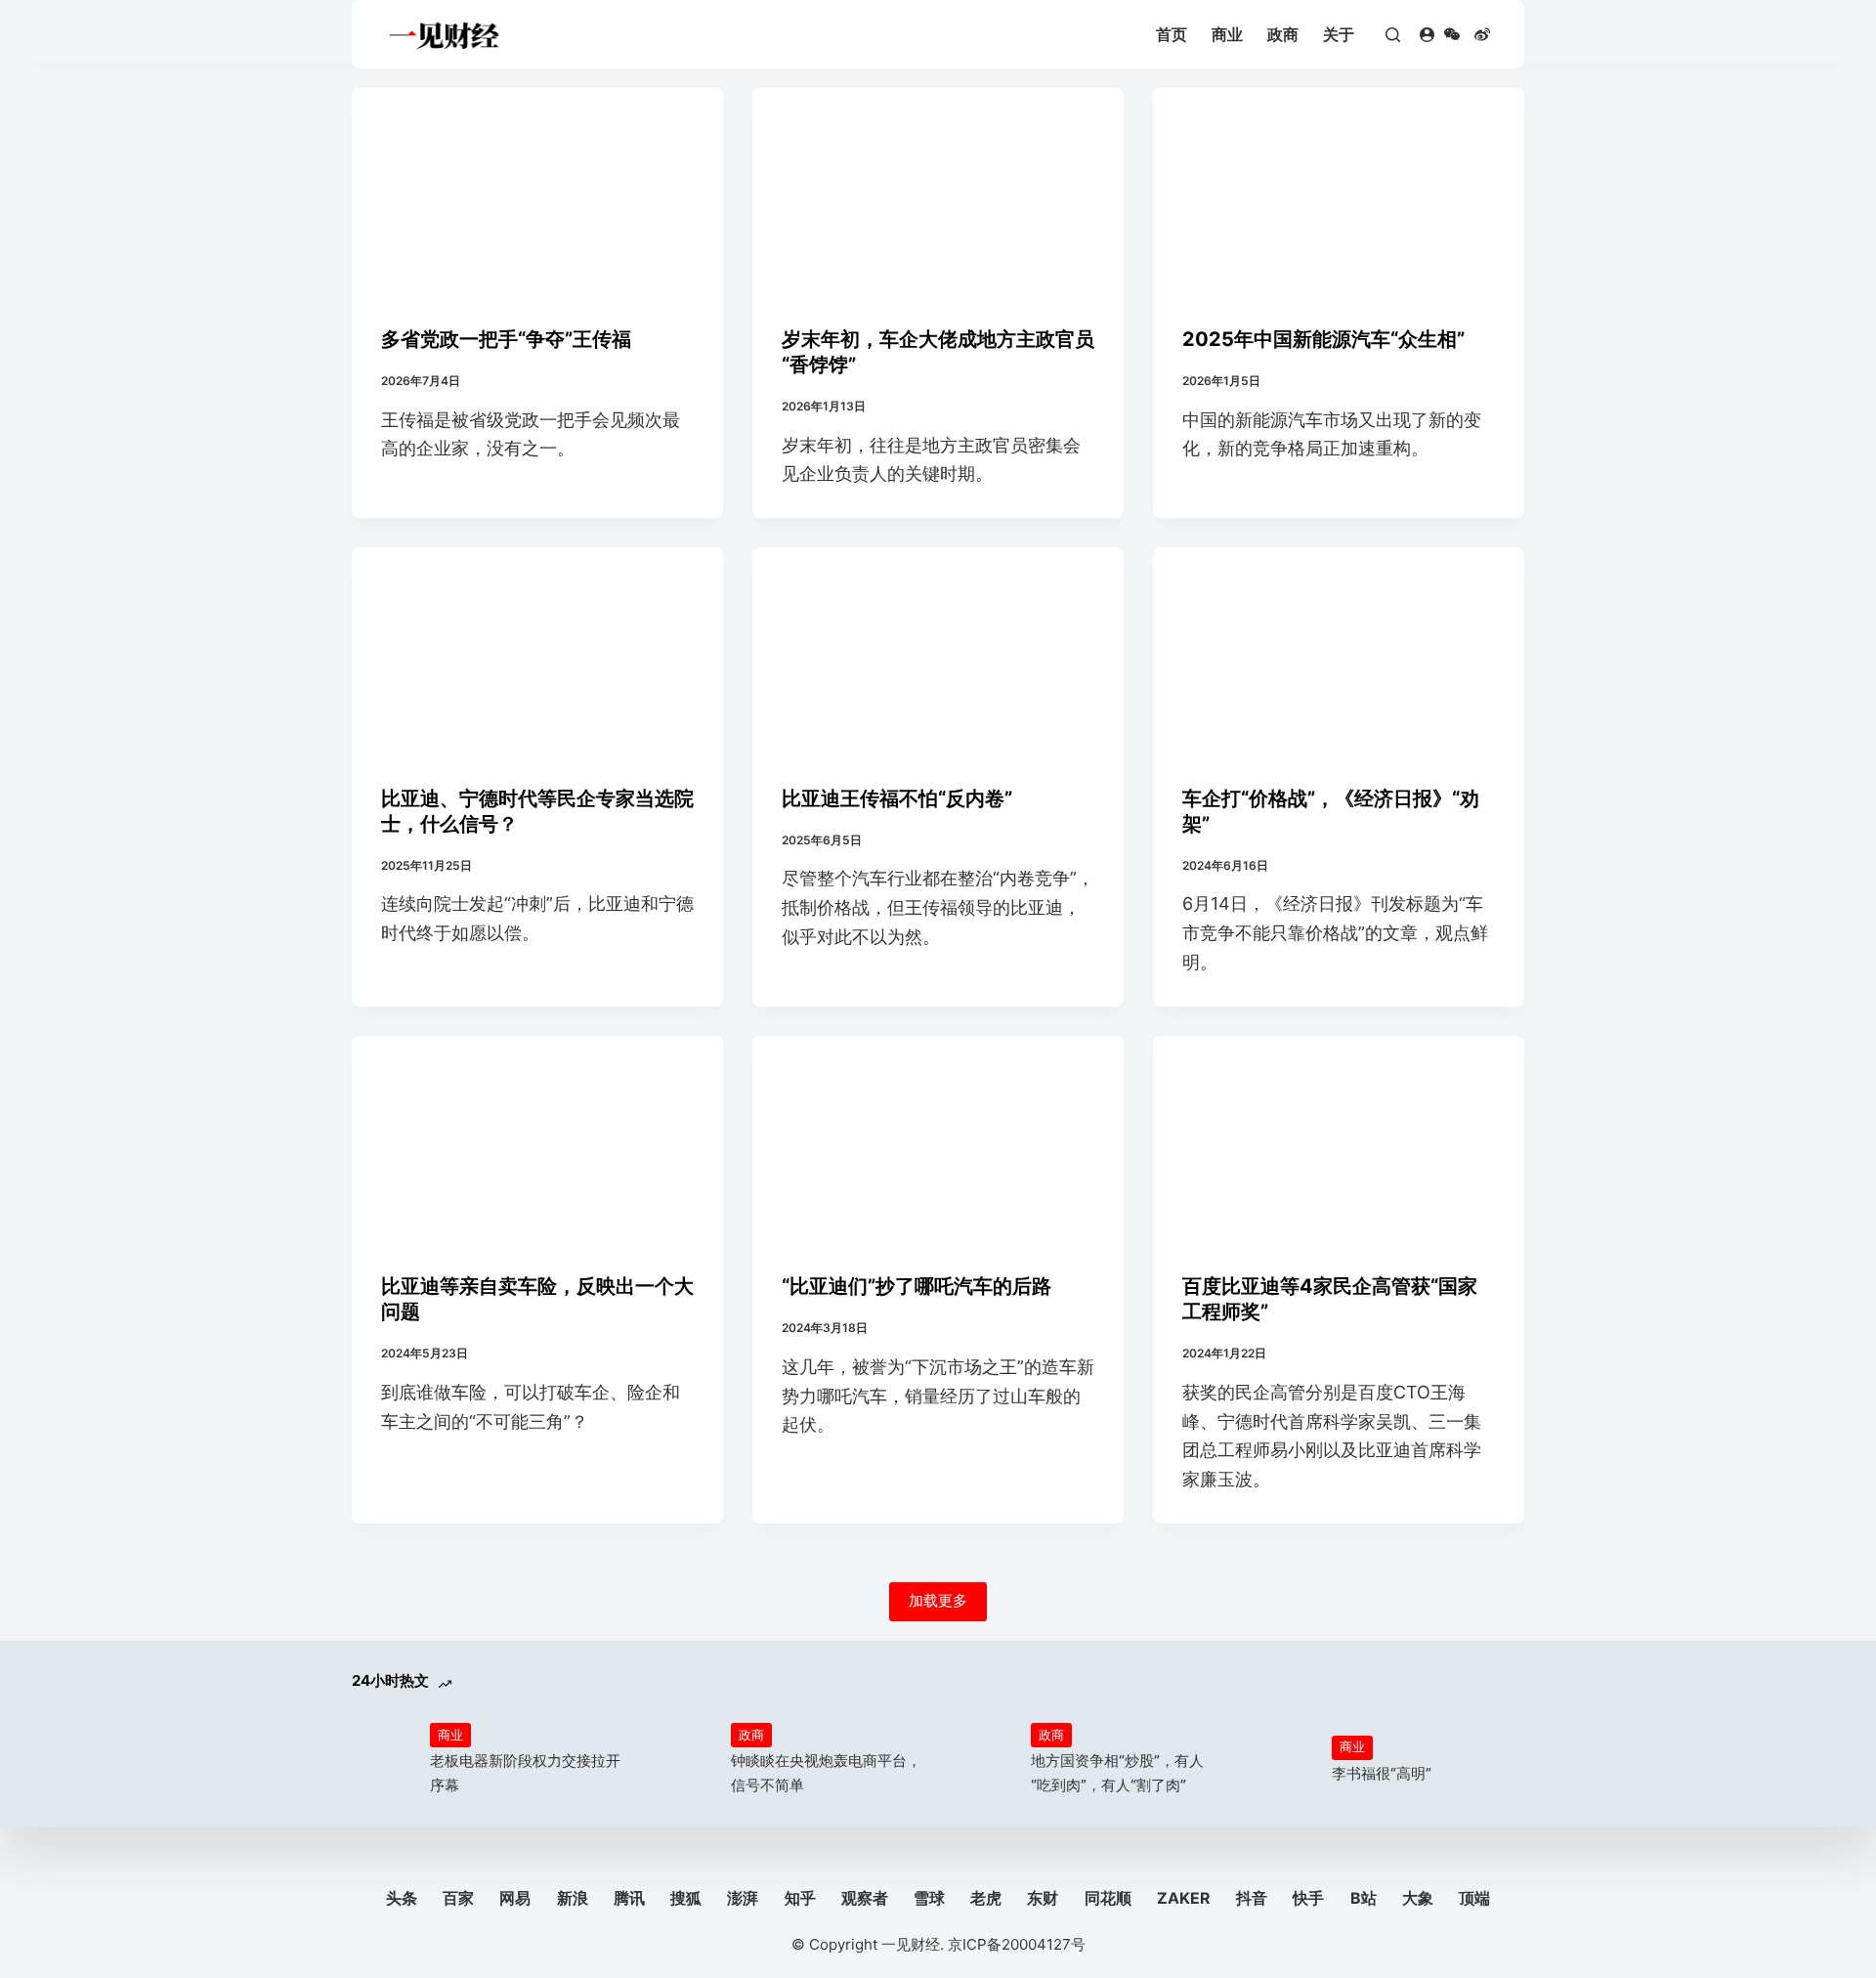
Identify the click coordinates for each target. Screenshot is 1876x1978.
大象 (1418, 1898)
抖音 (1252, 1898)
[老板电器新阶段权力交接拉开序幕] (381, 1760)
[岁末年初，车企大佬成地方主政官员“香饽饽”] (938, 193)
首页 (1172, 34)
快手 (1308, 1898)
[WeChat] (1452, 34)
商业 (1227, 34)
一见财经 (911, 1944)
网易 (515, 1898)
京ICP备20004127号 (1017, 1944)
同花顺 (1108, 1898)
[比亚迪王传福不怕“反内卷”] (938, 652)
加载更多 (938, 1600)
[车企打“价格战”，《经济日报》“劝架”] (1339, 652)
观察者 (865, 1898)
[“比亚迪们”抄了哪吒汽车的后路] (938, 1140)
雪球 (929, 1898)
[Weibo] (1482, 34)
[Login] (1427, 35)
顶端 (1474, 1898)
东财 (1043, 1898)
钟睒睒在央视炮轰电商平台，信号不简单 (826, 1773)
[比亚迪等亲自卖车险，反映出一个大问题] (537, 1140)
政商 (1283, 34)
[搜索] (1393, 35)
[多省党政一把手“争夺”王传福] (537, 193)
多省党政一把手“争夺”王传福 (506, 339)
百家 (458, 1898)
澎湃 (743, 1898)
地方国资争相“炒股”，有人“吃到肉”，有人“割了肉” (1117, 1773)
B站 (1364, 1898)
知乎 (800, 1898)
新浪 (573, 1898)
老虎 (986, 1898)
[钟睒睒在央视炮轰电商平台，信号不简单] (682, 1760)
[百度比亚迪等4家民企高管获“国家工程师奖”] (1339, 1140)
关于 (1339, 34)
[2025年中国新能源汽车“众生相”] (1339, 193)
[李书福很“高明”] (1283, 1760)
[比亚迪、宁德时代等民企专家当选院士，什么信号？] (537, 652)
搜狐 (686, 1898)
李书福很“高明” (1382, 1773)
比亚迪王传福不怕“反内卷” (897, 798)
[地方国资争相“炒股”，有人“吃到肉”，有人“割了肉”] (982, 1760)
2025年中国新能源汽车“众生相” (1323, 339)
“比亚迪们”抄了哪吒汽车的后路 (917, 1286)
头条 (402, 1898)
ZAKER (1184, 1898)
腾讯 (629, 1898)
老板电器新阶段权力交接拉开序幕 (525, 1773)
